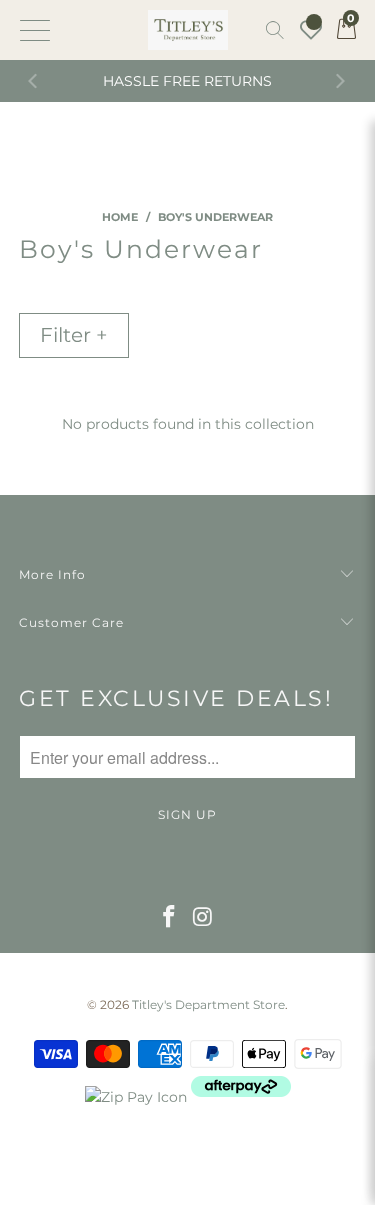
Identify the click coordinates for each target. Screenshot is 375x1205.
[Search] (275, 30)
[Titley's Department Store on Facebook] (169, 918)
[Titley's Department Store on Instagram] (204, 918)
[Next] (340, 81)
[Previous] (35, 81)
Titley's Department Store (208, 1004)
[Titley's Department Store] (188, 30)
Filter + (74, 335)
